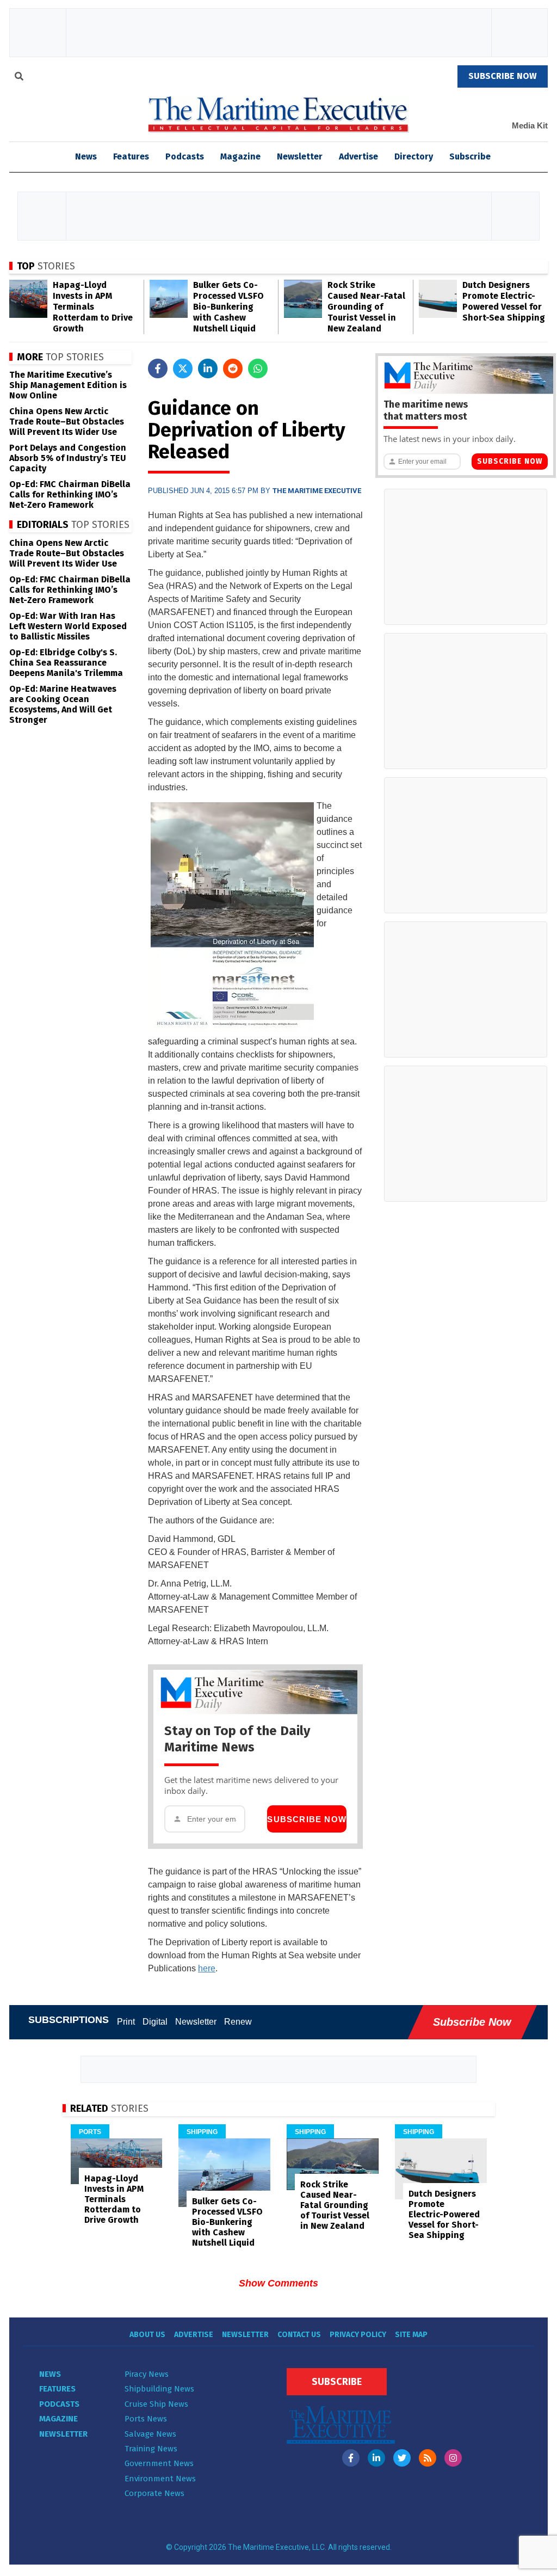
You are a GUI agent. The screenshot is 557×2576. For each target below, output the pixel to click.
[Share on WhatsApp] (258, 368)
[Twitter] (402, 2458)
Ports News (146, 2419)
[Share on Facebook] (158, 368)
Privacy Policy (358, 2335)
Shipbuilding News (159, 2389)
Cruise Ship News (156, 2404)
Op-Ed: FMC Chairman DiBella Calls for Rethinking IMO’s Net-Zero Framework (70, 494)
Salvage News (150, 2434)
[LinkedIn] (376, 2458)
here (207, 1968)
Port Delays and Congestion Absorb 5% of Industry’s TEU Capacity (68, 458)
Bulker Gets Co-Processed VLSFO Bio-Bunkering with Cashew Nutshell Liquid (228, 307)
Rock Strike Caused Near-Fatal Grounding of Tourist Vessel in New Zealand (366, 307)
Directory (414, 156)
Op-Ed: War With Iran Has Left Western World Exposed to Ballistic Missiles (68, 626)
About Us (147, 2335)
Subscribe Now (307, 1819)
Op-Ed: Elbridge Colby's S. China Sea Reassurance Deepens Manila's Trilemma (66, 663)
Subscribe (470, 156)
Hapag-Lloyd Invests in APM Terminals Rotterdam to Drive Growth (93, 307)
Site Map (411, 2335)
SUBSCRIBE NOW (503, 76)
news (86, 156)
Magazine (240, 156)
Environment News (160, 2479)
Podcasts (185, 156)
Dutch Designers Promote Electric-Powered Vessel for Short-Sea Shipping (504, 301)
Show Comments (278, 2283)
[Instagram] (453, 2458)
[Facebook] (351, 2458)
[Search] (19, 78)
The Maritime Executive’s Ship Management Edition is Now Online (68, 385)
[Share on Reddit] (233, 368)
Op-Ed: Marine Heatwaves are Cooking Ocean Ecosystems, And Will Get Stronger (63, 704)
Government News (159, 2463)
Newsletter (300, 156)
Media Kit (530, 125)
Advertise (358, 156)
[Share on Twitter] (183, 368)
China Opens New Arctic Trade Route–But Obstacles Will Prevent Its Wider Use (67, 422)
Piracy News (147, 2374)
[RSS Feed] (428, 2458)
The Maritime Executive (317, 491)
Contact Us (299, 2335)
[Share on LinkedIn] (208, 368)
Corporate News (154, 2493)
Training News (151, 2449)
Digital (155, 2022)
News (50, 2374)
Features (131, 156)
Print (126, 2022)
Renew (238, 2022)
